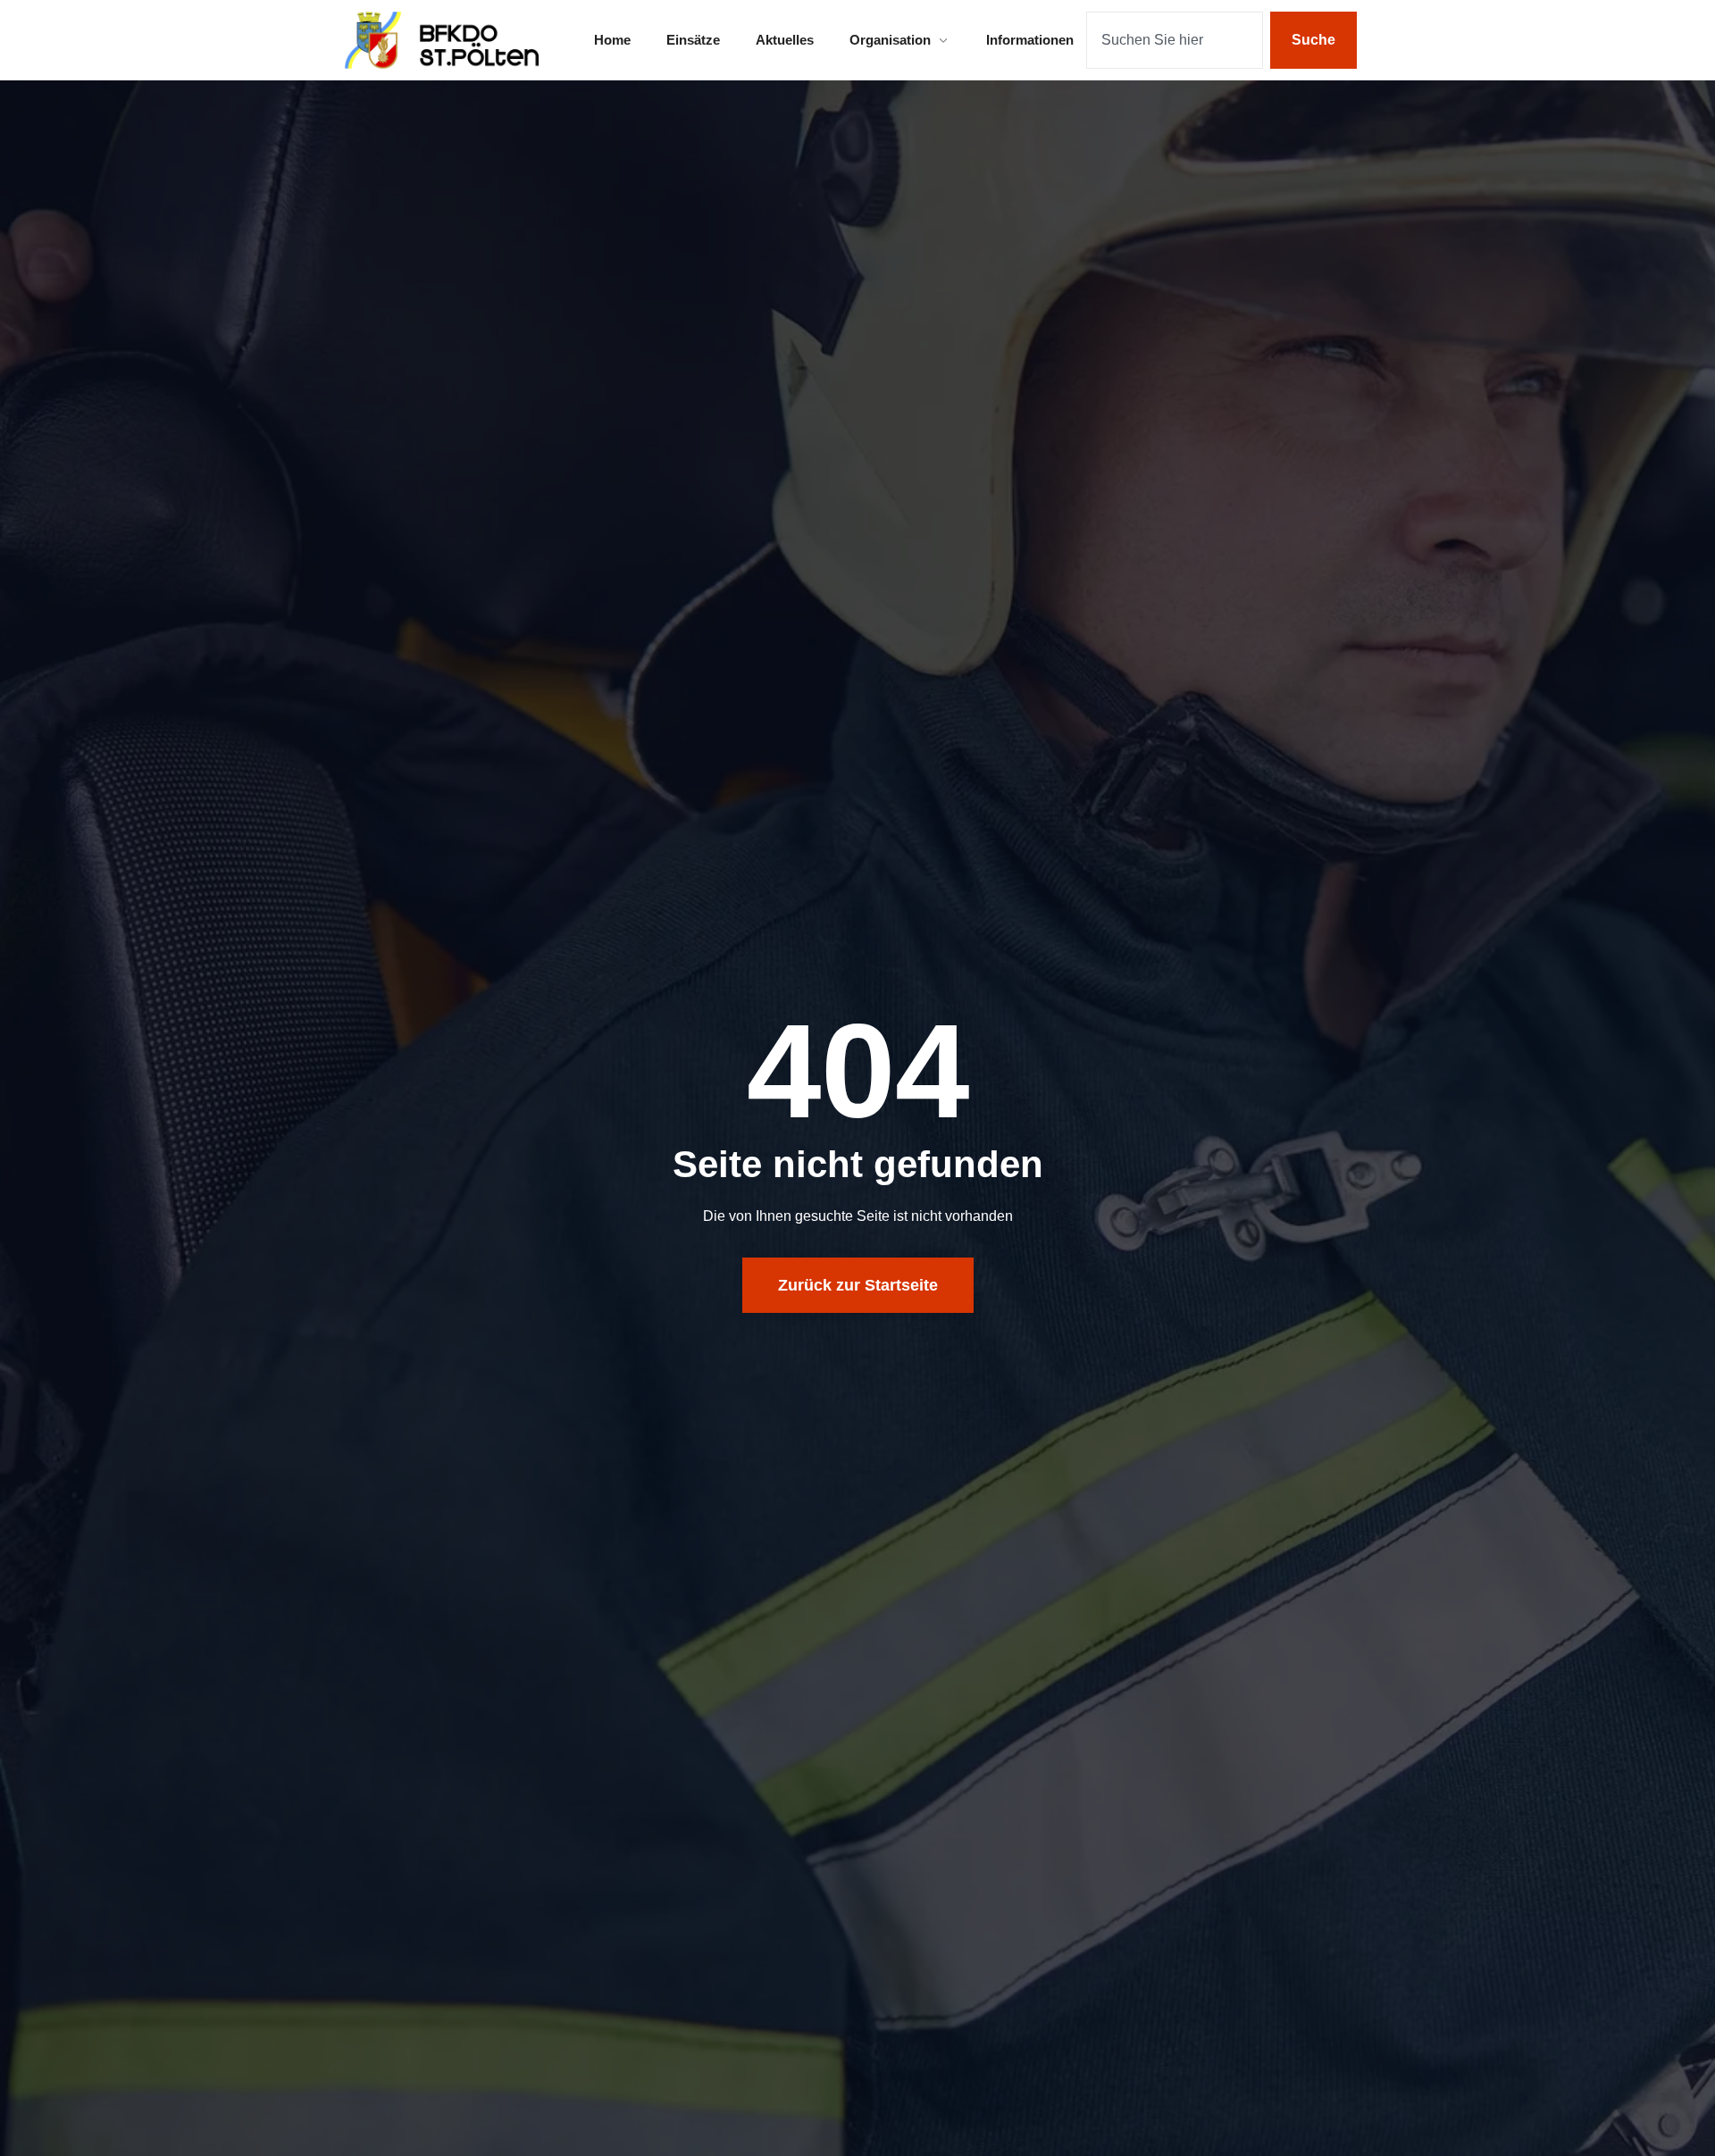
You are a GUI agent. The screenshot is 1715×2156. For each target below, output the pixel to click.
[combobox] (1175, 40)
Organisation (890, 40)
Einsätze (693, 40)
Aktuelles (785, 40)
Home (612, 40)
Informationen (1030, 40)
